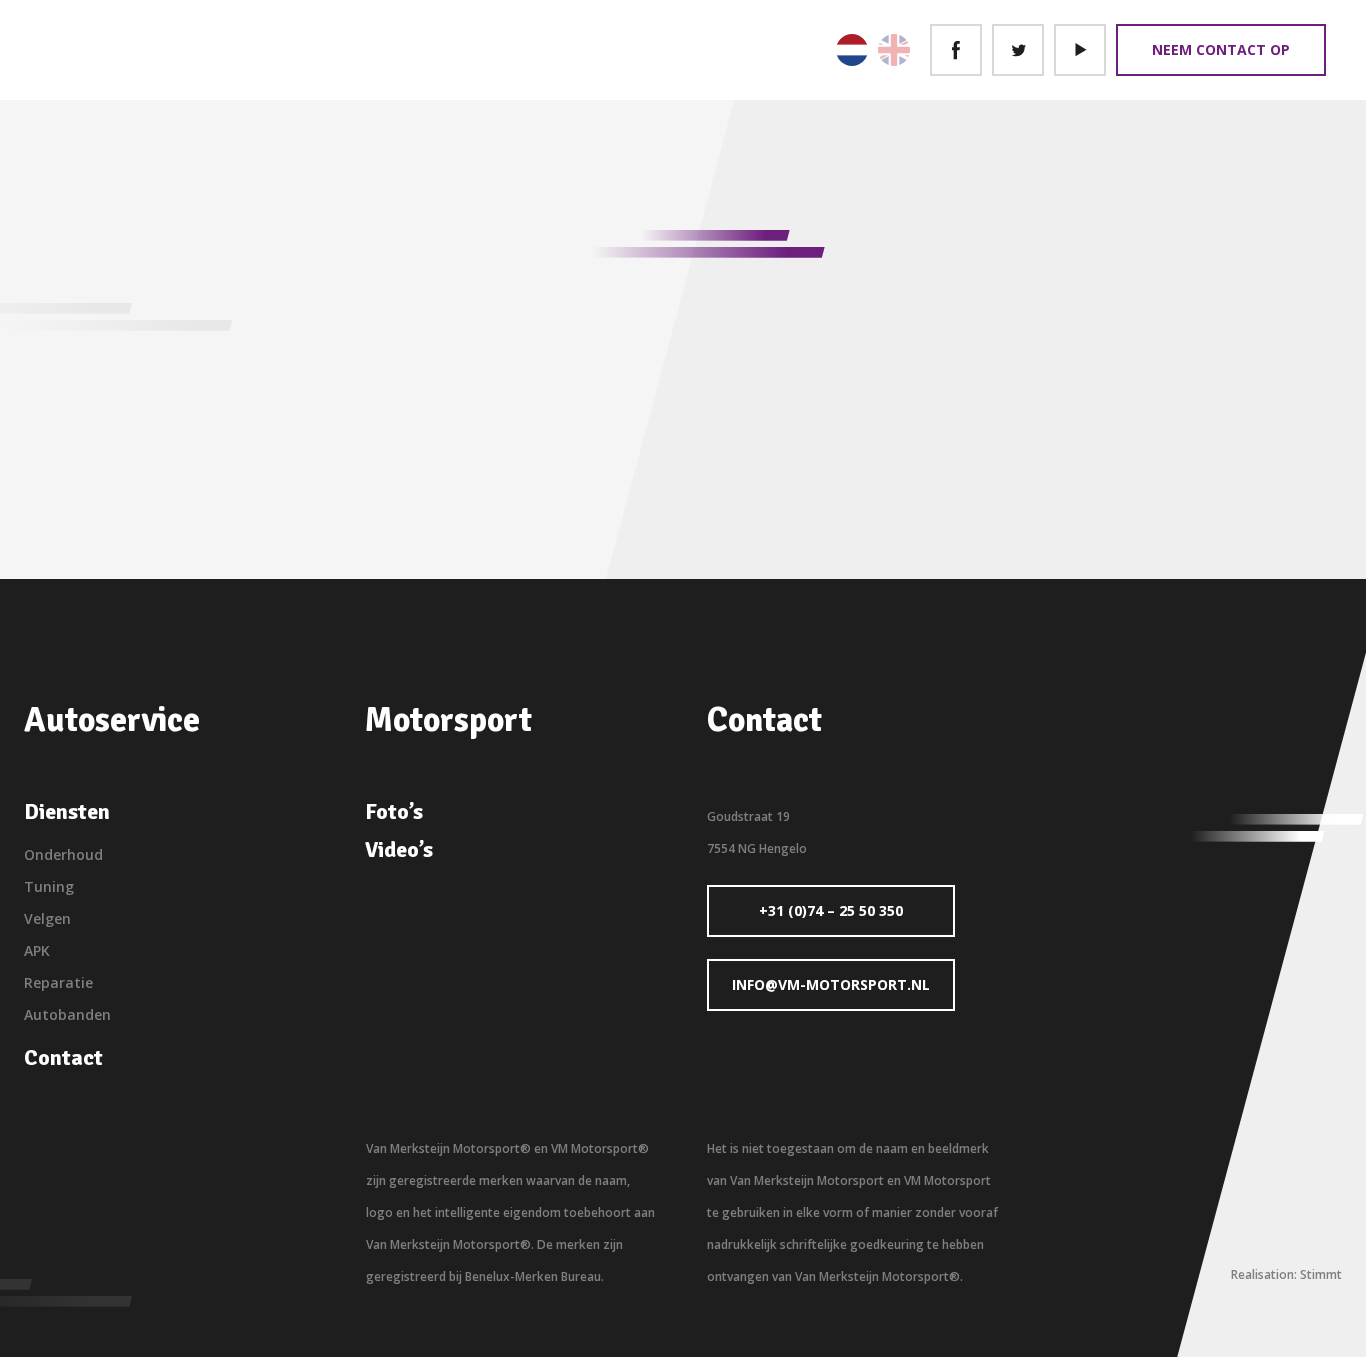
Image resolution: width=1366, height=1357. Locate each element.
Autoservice (112, 720)
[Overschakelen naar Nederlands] (852, 50)
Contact (63, 1058)
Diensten (67, 812)
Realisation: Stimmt (1286, 1274)
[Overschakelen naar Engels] (894, 50)
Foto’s (394, 812)
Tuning (49, 886)
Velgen (47, 918)
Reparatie (58, 982)
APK (37, 950)
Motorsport (448, 720)
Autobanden (67, 1014)
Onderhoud (63, 854)
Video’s (399, 850)
